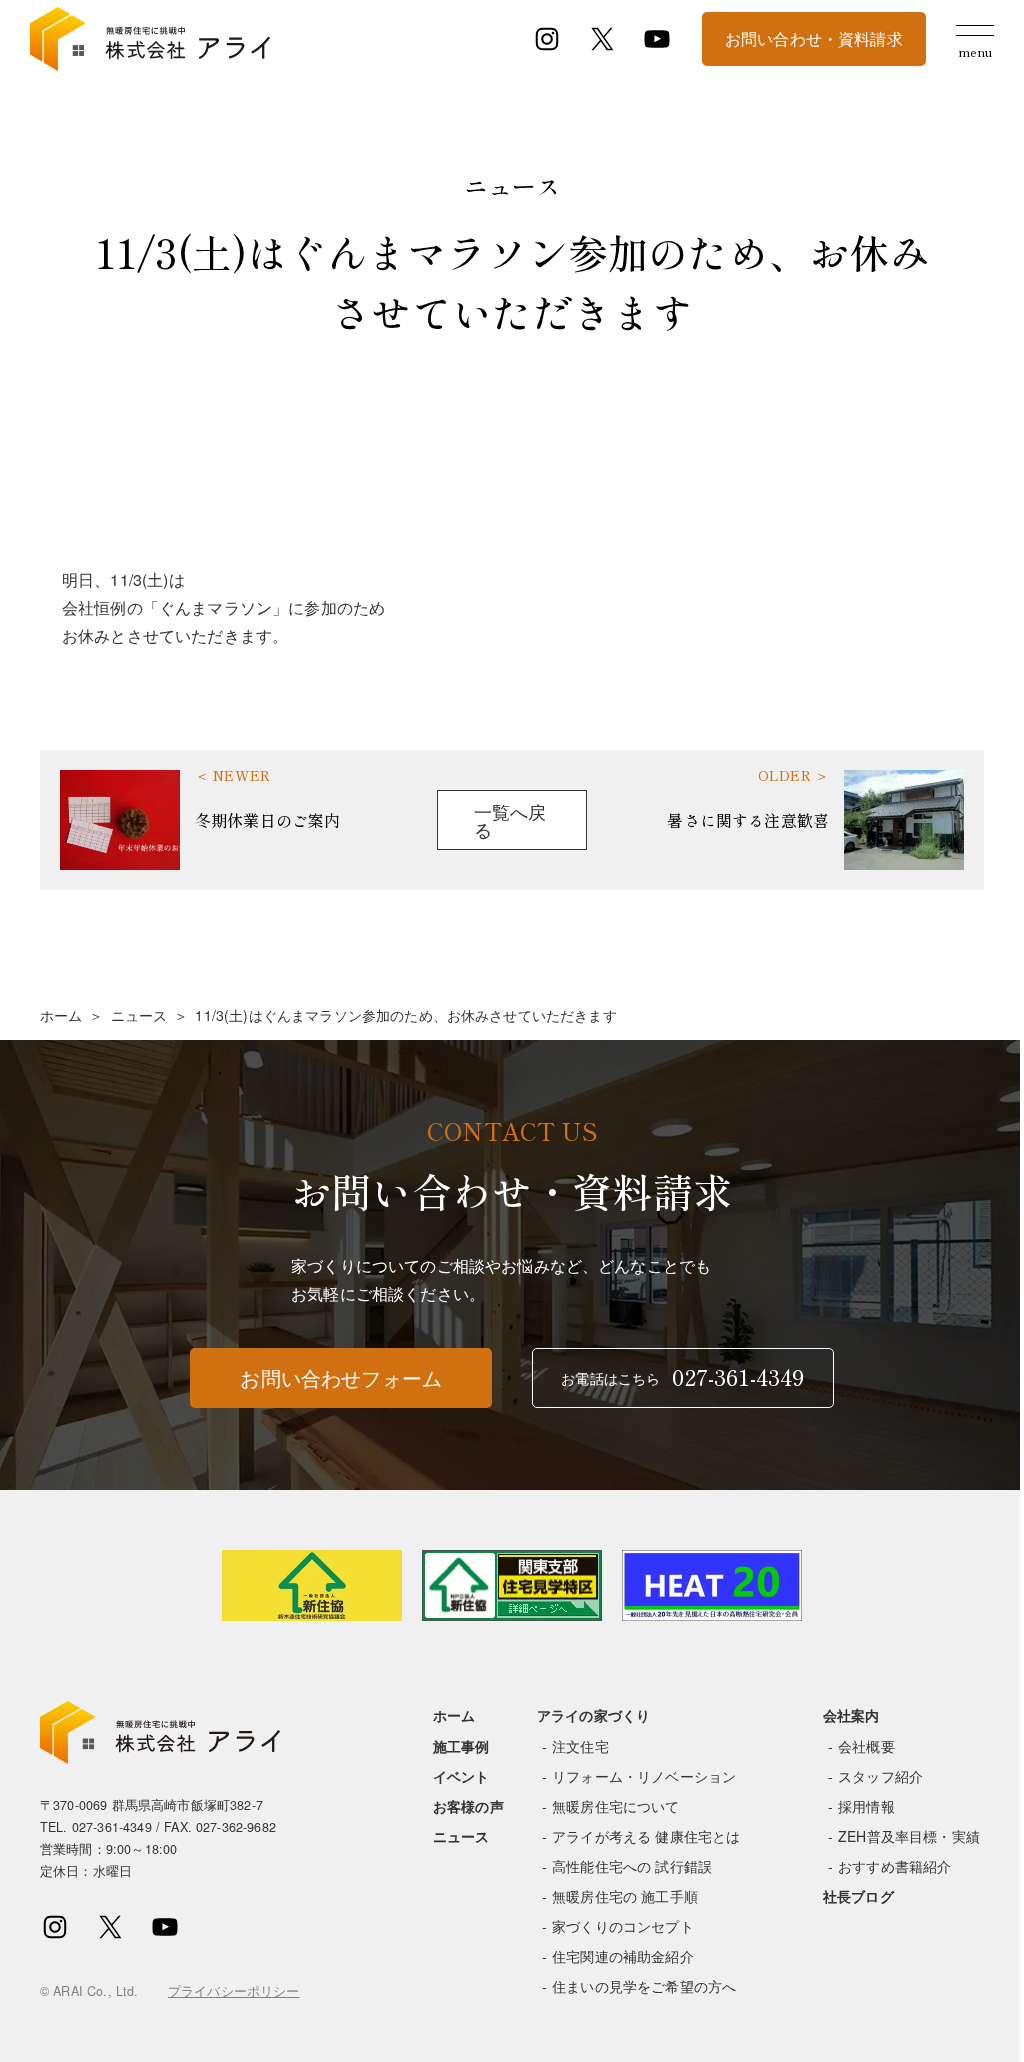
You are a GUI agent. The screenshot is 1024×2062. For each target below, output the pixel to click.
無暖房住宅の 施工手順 (625, 1896)
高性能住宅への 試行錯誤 (632, 1866)
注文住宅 (580, 1746)
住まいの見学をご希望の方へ (644, 1986)
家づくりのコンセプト (623, 1926)
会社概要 (866, 1746)
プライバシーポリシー (234, 1991)
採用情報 (866, 1806)
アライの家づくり (593, 1715)
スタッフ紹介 (880, 1776)
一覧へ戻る (510, 820)
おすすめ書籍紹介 (894, 1866)
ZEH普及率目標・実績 (909, 1836)
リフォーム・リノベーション (644, 1776)
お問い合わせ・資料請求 (814, 38)
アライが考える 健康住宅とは (646, 1836)
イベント (461, 1776)
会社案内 (851, 1715)
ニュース (139, 1015)
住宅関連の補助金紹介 (623, 1956)
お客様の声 (468, 1806)
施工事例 (461, 1746)
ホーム (61, 1015)
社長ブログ (858, 1896)
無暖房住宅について (615, 1806)
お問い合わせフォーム (341, 1377)
